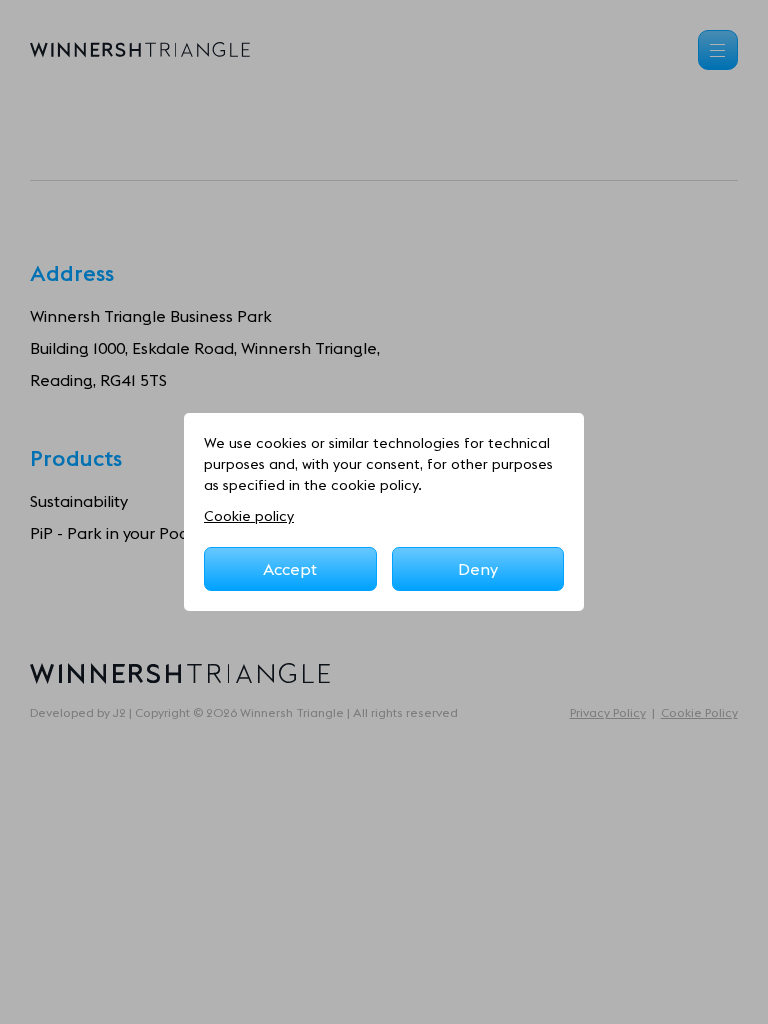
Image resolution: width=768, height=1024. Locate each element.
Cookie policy (249, 516)
